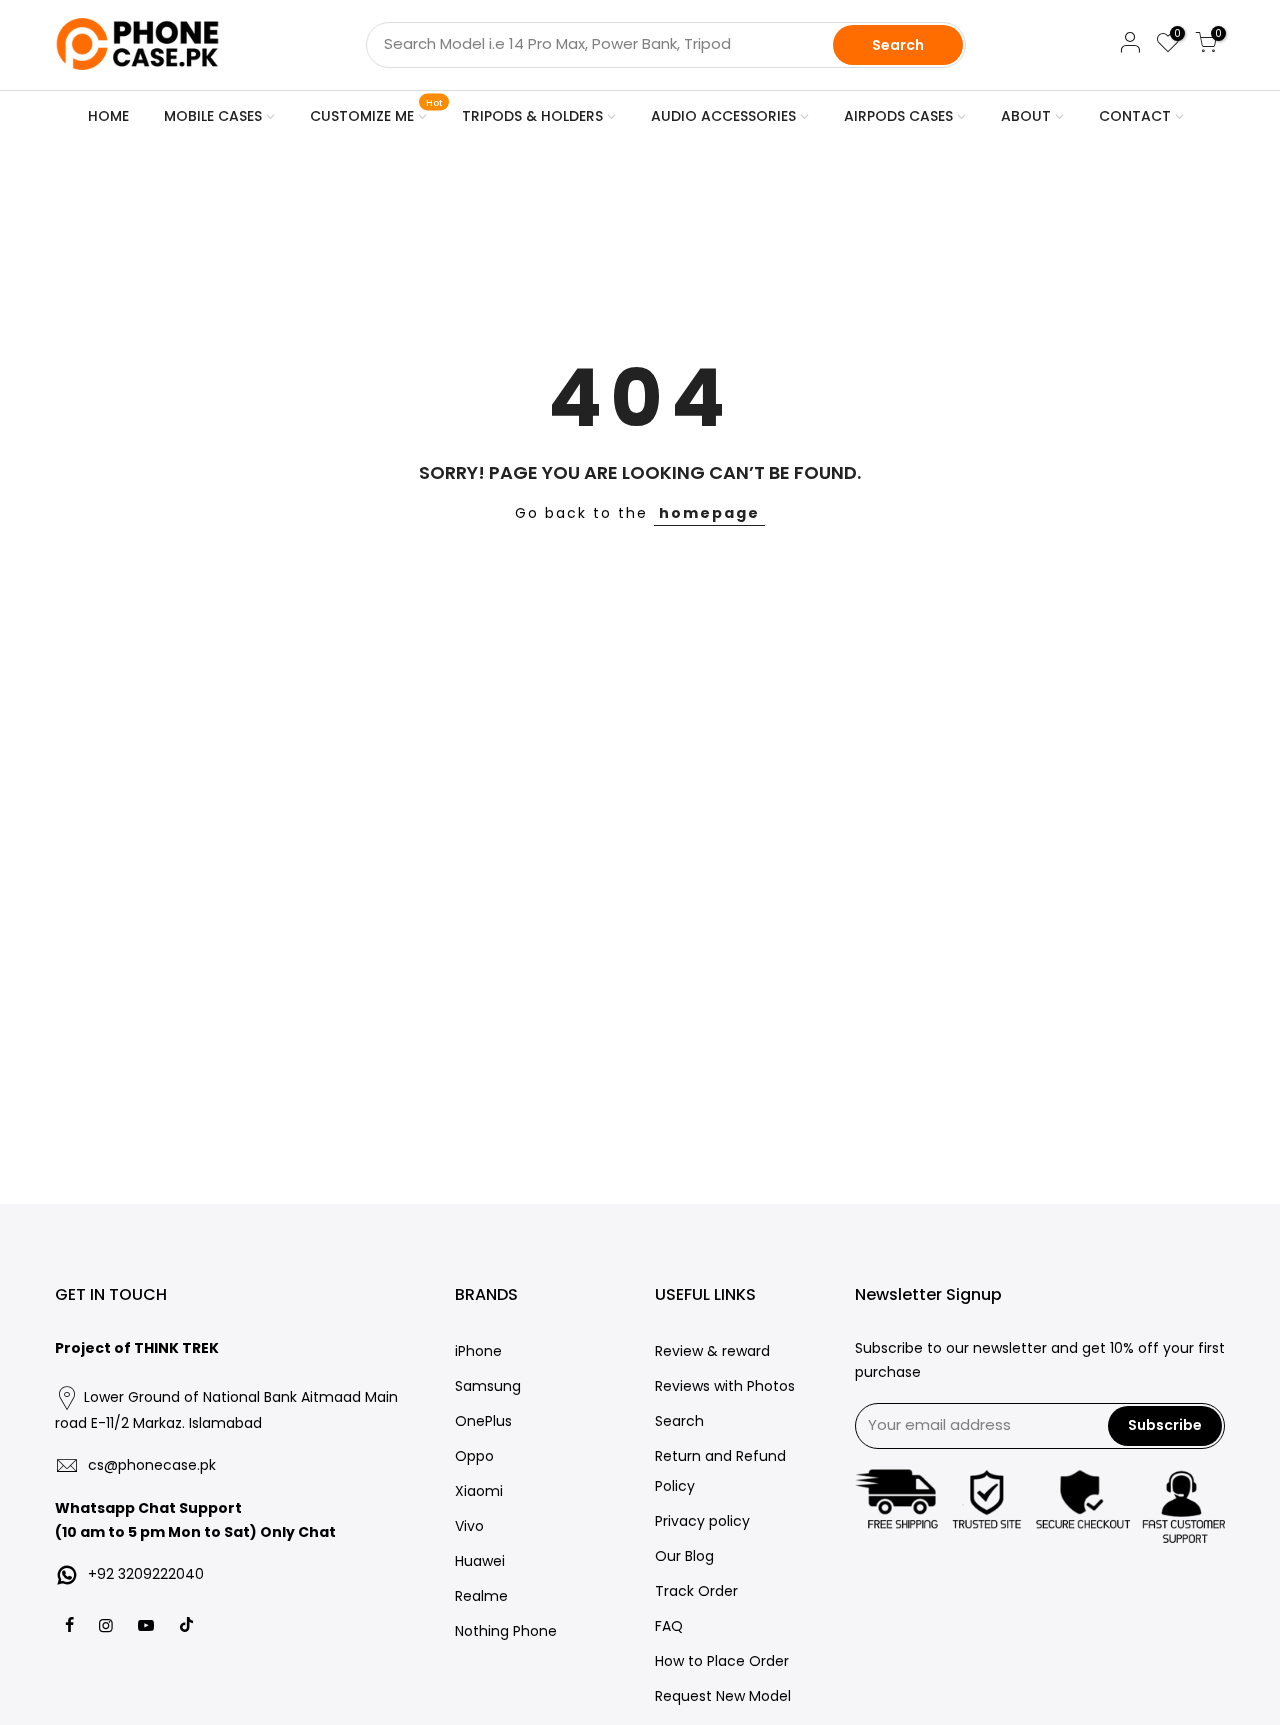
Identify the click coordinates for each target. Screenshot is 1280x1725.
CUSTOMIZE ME (376, 112)
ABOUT (1026, 116)
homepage (709, 513)
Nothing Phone (506, 1631)
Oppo (474, 1456)
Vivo (469, 1526)
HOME (108, 116)
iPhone (478, 1351)
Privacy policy (702, 1521)
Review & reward (712, 1351)
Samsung (488, 1386)
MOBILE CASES (213, 116)
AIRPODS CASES (898, 116)
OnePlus (483, 1421)
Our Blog (684, 1556)
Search (898, 45)
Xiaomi (479, 1491)
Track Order (696, 1591)
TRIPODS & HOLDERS (532, 116)
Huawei (480, 1561)
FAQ (669, 1626)
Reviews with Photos (725, 1386)
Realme (481, 1596)
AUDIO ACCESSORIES (723, 116)
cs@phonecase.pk (152, 1465)
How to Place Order (722, 1661)
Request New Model (723, 1696)
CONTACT (1135, 116)
